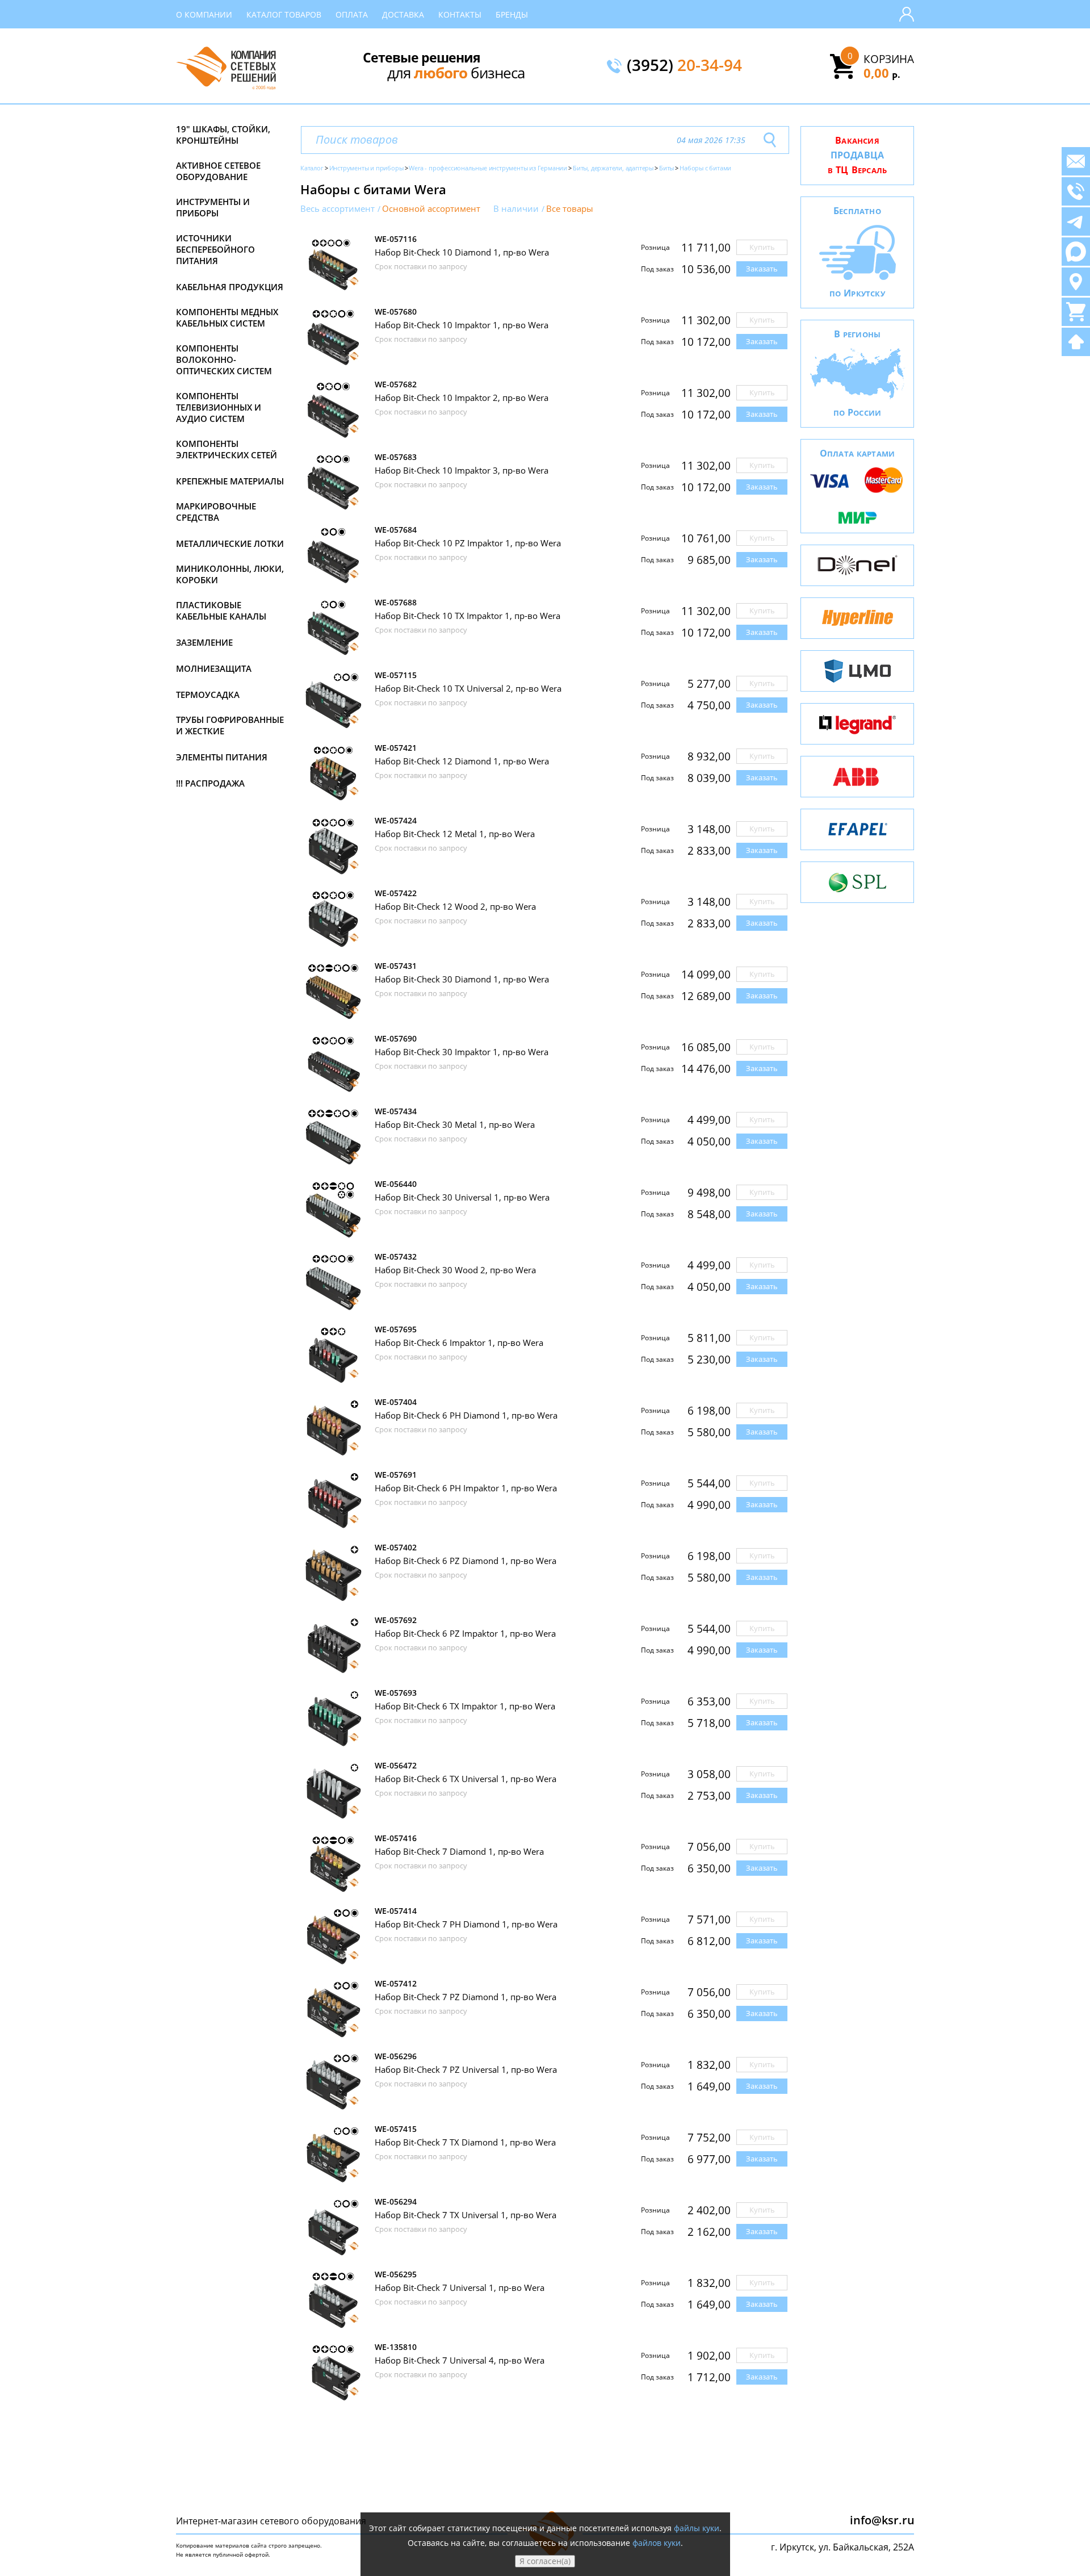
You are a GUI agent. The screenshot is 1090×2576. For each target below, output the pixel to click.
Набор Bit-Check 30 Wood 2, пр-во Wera (455, 1270)
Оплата (352, 14)
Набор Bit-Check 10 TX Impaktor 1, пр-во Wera (468, 616)
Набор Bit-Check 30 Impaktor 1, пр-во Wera (462, 1052)
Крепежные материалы (230, 481)
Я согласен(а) (545, 2561)
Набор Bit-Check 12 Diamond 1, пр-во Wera (462, 761)
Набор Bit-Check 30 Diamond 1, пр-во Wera (462, 979)
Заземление (204, 642)
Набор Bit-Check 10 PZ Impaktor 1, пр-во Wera (468, 543)
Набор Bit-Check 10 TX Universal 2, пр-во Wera (468, 688)
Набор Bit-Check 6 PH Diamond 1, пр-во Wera (466, 1415)
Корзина (889, 59)
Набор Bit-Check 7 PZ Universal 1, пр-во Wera (466, 2069)
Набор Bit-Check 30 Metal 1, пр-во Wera (455, 1124)
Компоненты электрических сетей (227, 449)
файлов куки (657, 2543)
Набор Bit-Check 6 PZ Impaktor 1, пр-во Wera (465, 1633)
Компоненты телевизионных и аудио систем (219, 407)
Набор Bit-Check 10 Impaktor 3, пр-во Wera (462, 470)
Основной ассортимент (431, 209)
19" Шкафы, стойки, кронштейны (223, 135)
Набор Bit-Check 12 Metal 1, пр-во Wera (455, 834)
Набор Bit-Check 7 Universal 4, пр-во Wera (460, 2360)
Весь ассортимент (338, 209)
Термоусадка (208, 695)
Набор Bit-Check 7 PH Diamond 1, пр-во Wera (466, 1924)
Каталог (312, 168)
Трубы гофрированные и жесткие (230, 725)
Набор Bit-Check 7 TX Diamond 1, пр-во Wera (465, 2142)
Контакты (460, 14)
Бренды (512, 14)
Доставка (403, 14)
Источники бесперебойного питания (215, 249)
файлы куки (697, 2528)
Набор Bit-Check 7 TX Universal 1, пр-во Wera (466, 2215)
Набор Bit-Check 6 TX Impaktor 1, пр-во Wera (465, 1706)
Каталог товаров (284, 14)
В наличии (516, 209)
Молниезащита (214, 668)
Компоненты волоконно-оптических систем (224, 359)
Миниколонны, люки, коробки (230, 574)
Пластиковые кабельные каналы (221, 610)
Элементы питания (222, 757)
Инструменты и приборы (213, 207)
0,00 (882, 73)
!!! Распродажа (210, 783)
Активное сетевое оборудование (218, 171)
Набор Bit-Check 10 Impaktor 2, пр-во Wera (462, 398)
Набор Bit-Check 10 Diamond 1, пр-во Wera (462, 252)
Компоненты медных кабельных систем (227, 317)
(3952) (684, 66)
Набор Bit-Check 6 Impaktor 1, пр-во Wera (459, 1343)
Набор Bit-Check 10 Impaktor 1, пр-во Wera (462, 325)
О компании (204, 14)
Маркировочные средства (216, 512)
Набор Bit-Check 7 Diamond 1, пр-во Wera (459, 1851)
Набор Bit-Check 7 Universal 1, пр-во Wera (460, 2288)
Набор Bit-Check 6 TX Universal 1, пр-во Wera (466, 1779)
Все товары (570, 209)
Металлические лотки (230, 543)
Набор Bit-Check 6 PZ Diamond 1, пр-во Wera (466, 1561)
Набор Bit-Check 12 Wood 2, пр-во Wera (455, 906)
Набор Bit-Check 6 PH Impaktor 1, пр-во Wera (466, 1488)
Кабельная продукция (230, 287)
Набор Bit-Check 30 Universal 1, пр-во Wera (462, 1197)
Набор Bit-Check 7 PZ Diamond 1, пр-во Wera (466, 1997)
